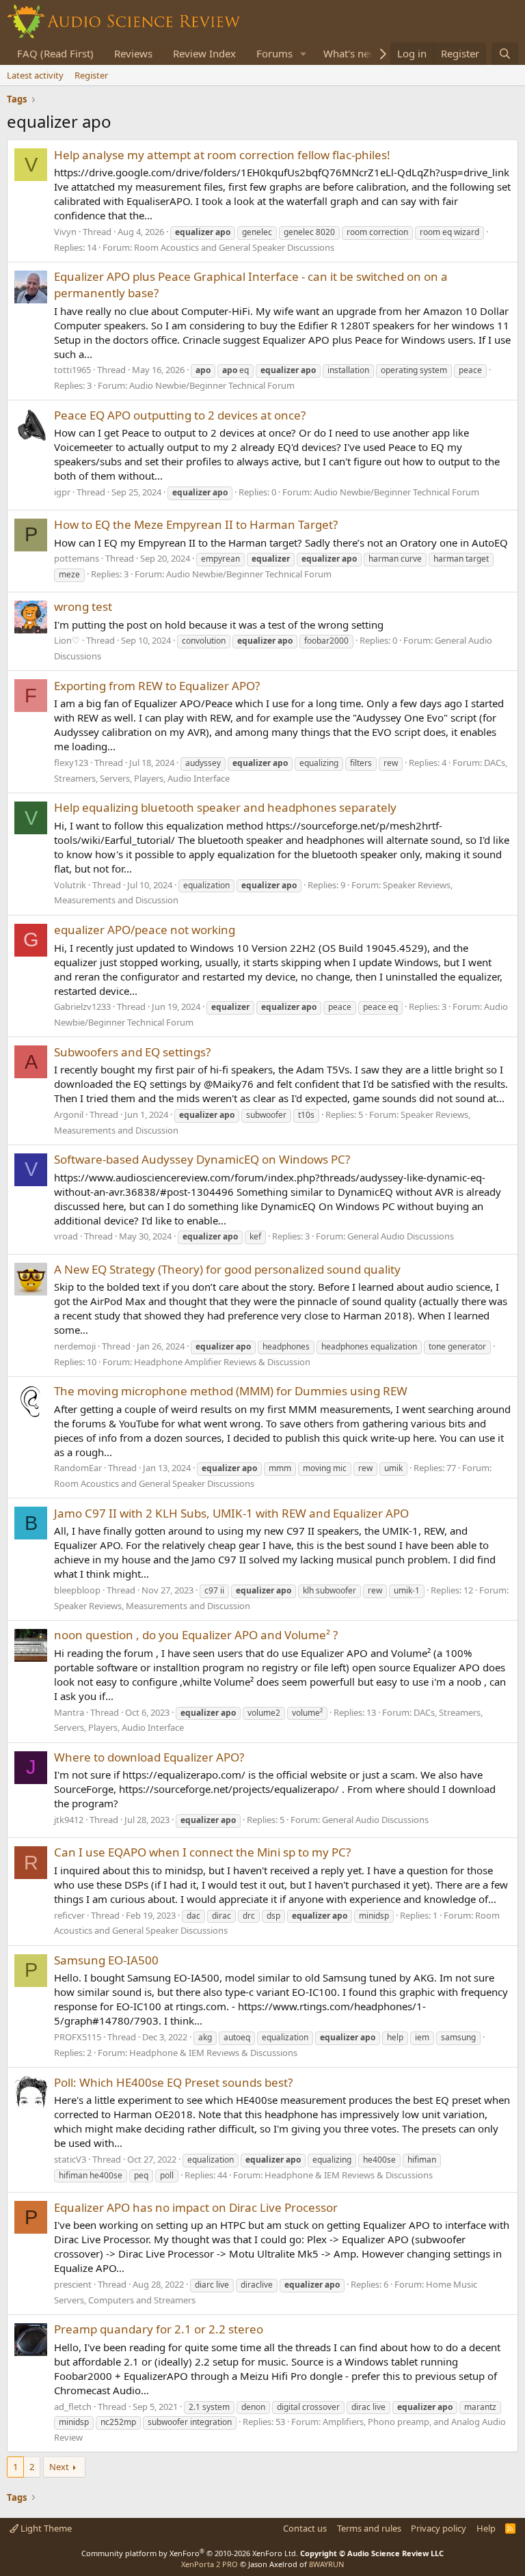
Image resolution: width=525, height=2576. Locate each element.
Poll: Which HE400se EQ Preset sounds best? (173, 2082)
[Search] (505, 54)
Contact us (305, 2528)
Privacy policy (439, 2528)
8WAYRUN (326, 2564)
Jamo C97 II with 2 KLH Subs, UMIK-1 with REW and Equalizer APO (231, 1513)
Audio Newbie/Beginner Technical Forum (212, 385)
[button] (304, 54)
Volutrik (70, 885)
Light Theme (45, 2528)
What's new (350, 53)
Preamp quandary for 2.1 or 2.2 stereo (159, 2329)
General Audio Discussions (401, 1236)
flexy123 (71, 763)
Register (91, 75)
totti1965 (72, 370)
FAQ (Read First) (55, 53)
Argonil (69, 1114)
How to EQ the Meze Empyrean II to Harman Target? (196, 524)
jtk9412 (69, 1820)
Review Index (204, 53)
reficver (69, 1915)
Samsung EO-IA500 (106, 1960)
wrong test (83, 606)
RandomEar (78, 1468)
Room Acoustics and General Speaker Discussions (234, 247)
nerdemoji (75, 1346)
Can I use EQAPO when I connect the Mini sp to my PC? (202, 1852)
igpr (62, 492)
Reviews (133, 53)
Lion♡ (67, 640)
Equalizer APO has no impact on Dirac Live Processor (196, 2207)
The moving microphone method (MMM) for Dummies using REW (231, 1391)
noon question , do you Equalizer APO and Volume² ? (196, 1635)
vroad (66, 1236)
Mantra (69, 1712)
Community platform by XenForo (190, 2553)
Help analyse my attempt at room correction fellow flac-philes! (222, 155)
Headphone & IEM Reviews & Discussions (213, 2053)
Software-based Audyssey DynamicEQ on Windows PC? (202, 1159)
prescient (73, 2284)
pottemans (77, 558)
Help (486, 2528)
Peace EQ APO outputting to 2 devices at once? (180, 415)
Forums (274, 53)
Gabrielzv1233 (82, 1006)
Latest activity (35, 75)
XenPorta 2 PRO (210, 2564)
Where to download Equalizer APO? (149, 1757)
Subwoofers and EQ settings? (132, 1052)
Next (59, 2467)
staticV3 (70, 2159)
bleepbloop (77, 1590)
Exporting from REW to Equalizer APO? (157, 686)
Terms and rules (369, 2528)
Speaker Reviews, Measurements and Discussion (152, 1606)
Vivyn (65, 232)
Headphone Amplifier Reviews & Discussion (222, 1362)
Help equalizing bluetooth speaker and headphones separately (225, 807)
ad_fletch (73, 2407)
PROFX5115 (78, 2037)
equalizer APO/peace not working (145, 930)
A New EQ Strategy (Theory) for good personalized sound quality (227, 1269)
